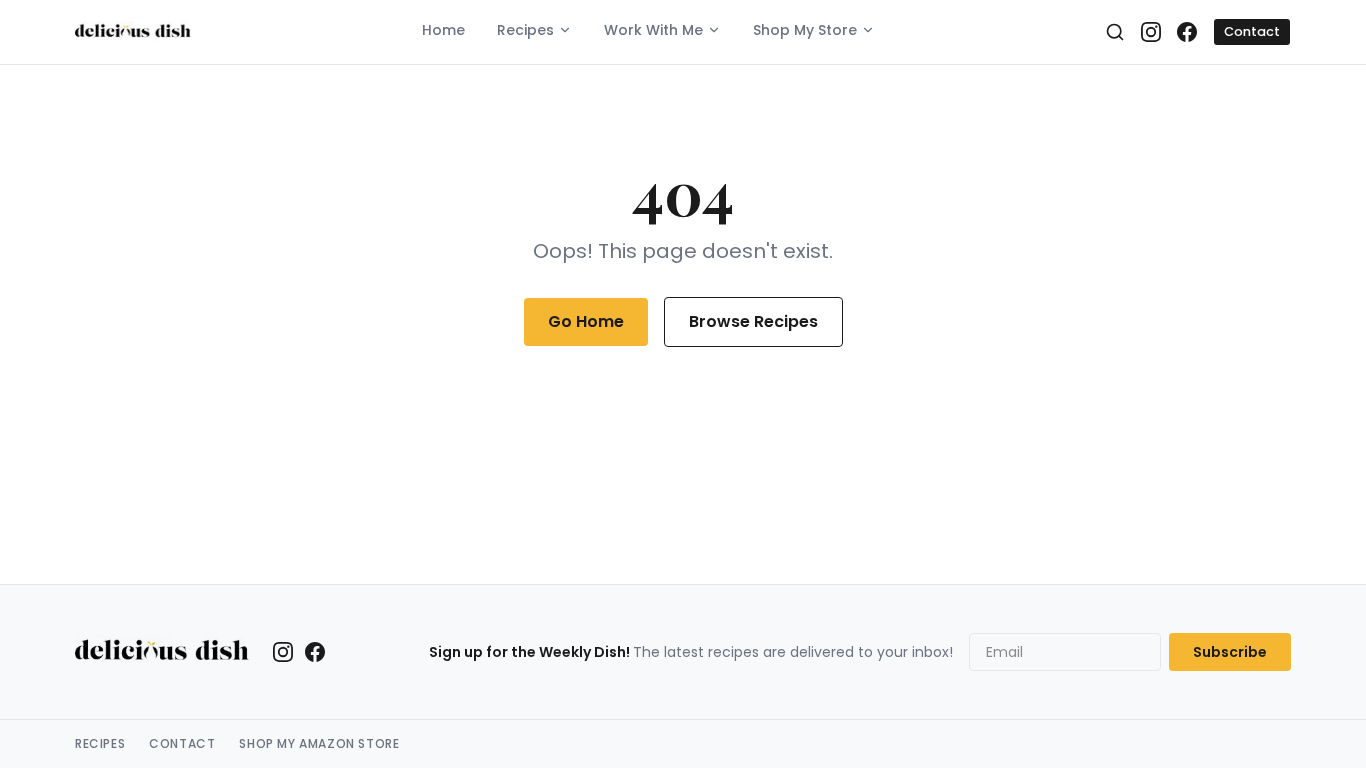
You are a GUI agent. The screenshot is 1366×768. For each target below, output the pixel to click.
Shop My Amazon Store (319, 744)
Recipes (525, 30)
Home (443, 30)
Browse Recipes (753, 321)
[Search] (1115, 32)
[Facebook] (1187, 32)
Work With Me (653, 30)
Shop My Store (805, 30)
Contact (1252, 31)
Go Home (586, 321)
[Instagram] (1151, 32)
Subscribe (1230, 652)
